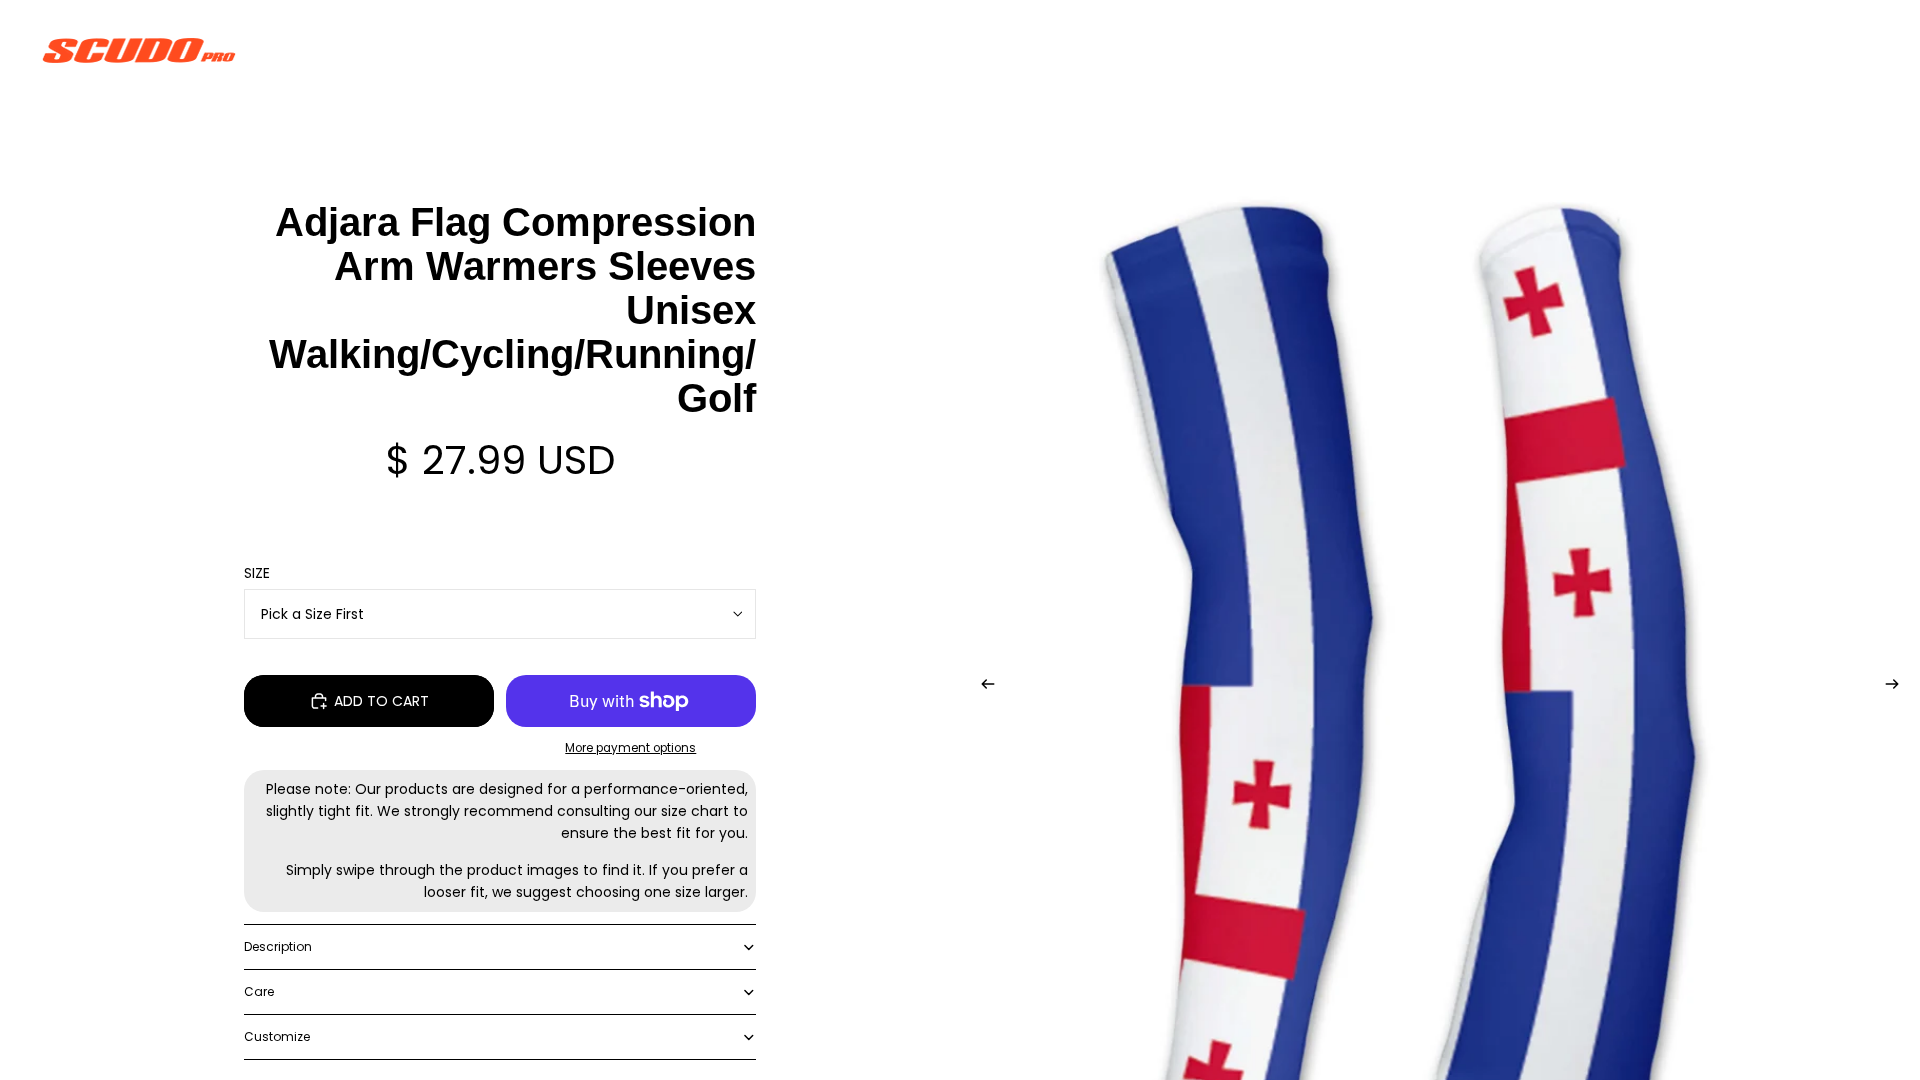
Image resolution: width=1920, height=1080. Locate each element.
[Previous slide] (982, 687)
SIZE (257, 573)
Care (259, 991)
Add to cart (381, 701)
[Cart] (1858, 50)
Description (278, 946)
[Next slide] (1898, 687)
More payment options (630, 748)
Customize (277, 1036)
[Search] (1772, 50)
